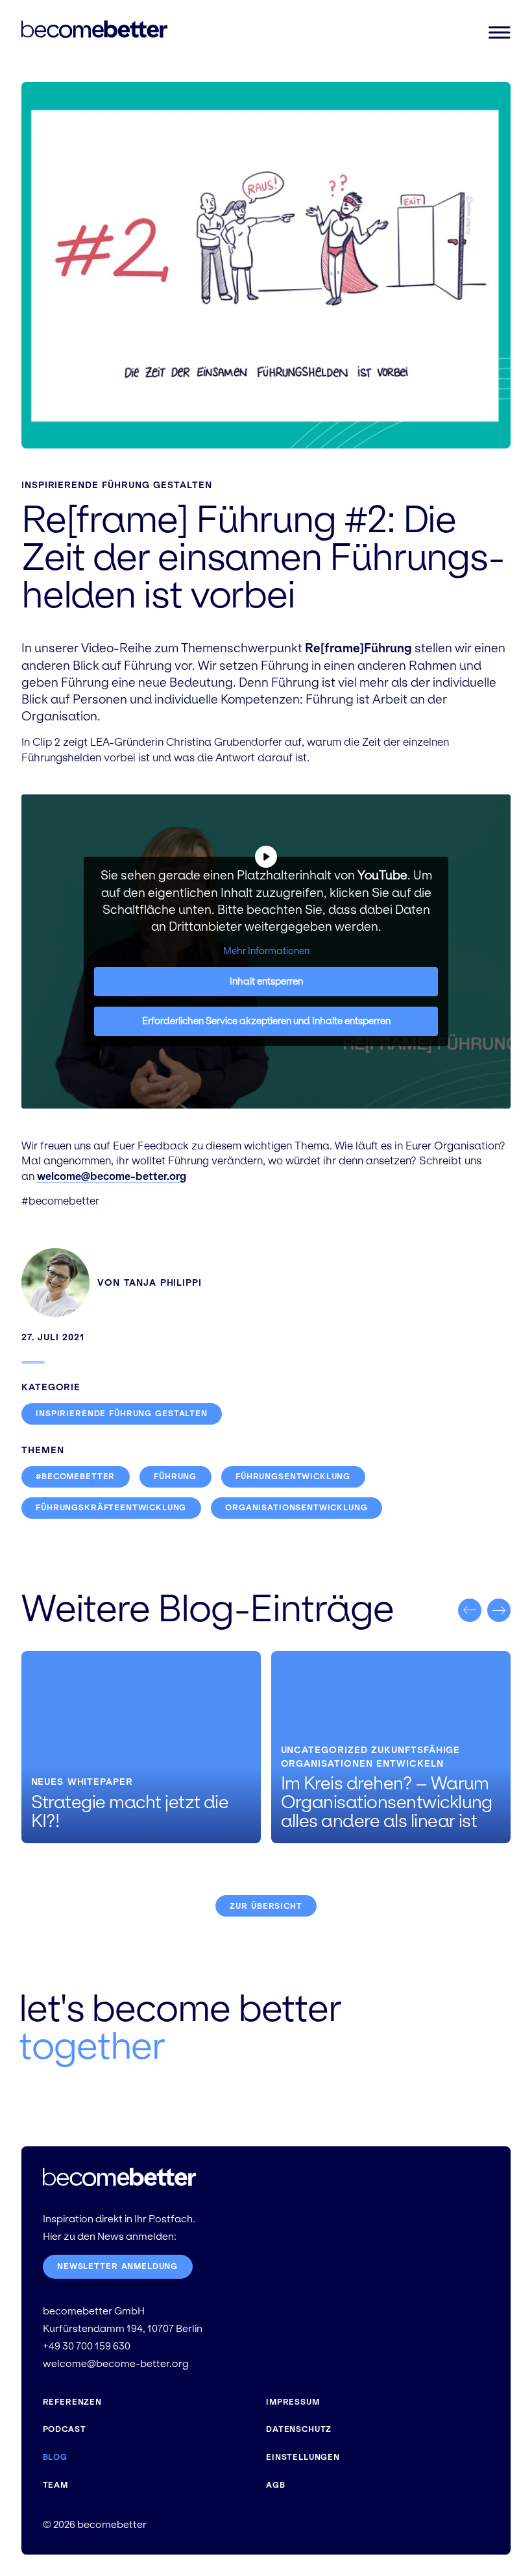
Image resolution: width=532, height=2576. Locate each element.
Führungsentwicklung (293, 1477)
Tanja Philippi (163, 1282)
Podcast (65, 2429)
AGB (276, 2485)
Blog (55, 2457)
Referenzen (72, 2402)
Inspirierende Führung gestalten (117, 485)
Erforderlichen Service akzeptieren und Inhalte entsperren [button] (266, 1021)
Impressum (293, 2402)
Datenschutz (299, 2429)
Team (55, 2485)
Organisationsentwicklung (296, 1508)
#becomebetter (75, 1477)
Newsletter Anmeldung (117, 2266)
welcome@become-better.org (112, 1176)
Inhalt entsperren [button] (266, 981)
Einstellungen (303, 2457)
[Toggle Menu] (499, 32)
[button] (470, 1610)
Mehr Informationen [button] (266, 951)
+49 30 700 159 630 (87, 2346)
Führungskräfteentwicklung (111, 1508)
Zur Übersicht (266, 1906)
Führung (175, 1477)
